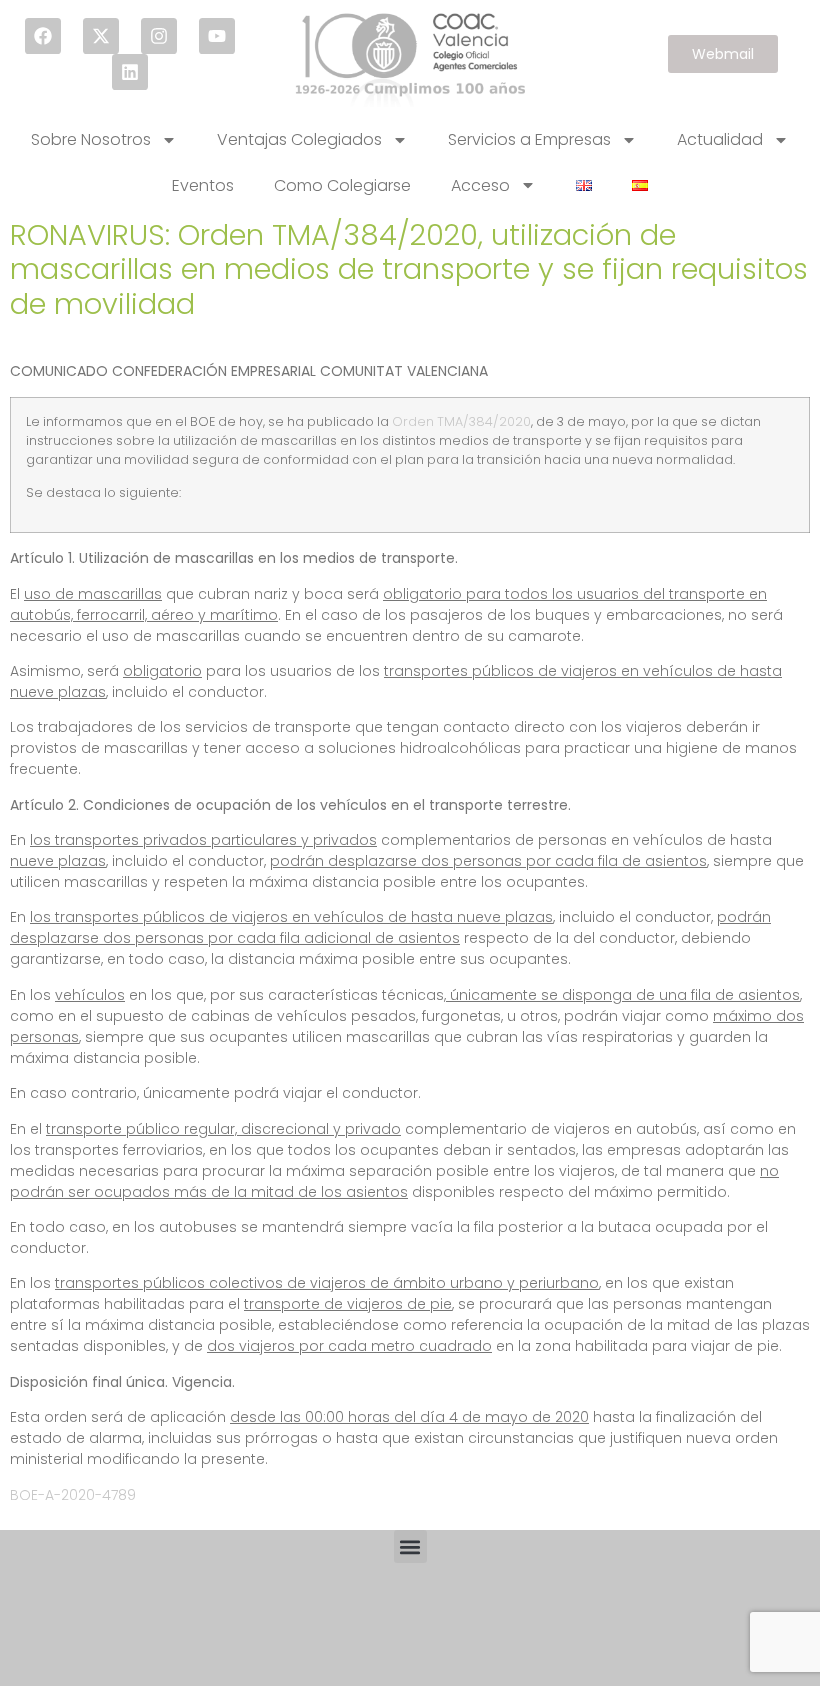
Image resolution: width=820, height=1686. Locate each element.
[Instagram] (159, 36)
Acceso (480, 185)
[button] (410, 1546)
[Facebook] (43, 36)
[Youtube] (217, 36)
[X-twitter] (101, 36)
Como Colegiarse (342, 185)
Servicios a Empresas (529, 139)
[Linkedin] (130, 72)
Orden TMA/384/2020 (461, 421)
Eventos (203, 185)
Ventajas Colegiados (299, 139)
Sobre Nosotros (91, 139)
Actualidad (720, 139)
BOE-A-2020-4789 (73, 1495)
